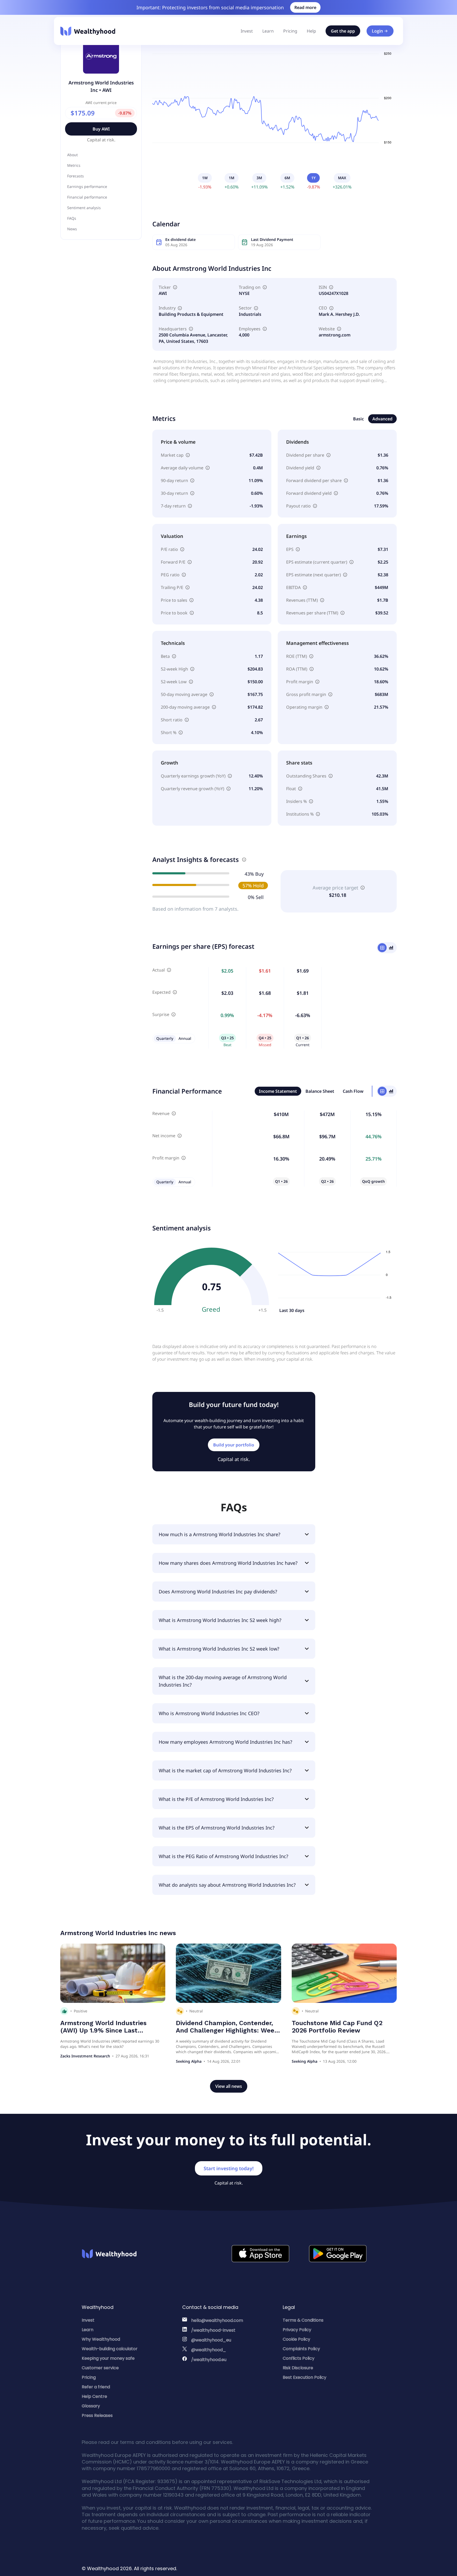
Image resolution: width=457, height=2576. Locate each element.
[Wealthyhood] (88, 31)
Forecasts (76, 176)
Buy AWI (101, 129)
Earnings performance (87, 186)
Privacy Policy (297, 2330)
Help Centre (94, 2396)
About (72, 155)
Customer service (100, 2368)
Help (311, 31)
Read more (305, 7)
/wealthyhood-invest (213, 2330)
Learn (268, 31)
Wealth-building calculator (110, 2349)
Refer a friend (96, 2387)
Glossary (91, 2406)
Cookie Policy (296, 2339)
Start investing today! (229, 2168)
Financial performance (87, 197)
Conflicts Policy (299, 2358)
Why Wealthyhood (101, 2339)
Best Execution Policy (305, 2377)
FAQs (72, 218)
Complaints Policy (301, 2349)
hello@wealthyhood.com (217, 2320)
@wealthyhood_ (209, 2350)
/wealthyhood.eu (209, 2360)
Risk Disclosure (298, 2368)
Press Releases (97, 2415)
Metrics (74, 165)
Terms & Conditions (303, 2320)
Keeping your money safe (108, 2358)
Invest (247, 31)
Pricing (290, 31)
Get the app (343, 31)
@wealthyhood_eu (211, 2340)
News (72, 229)
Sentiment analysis (84, 208)
